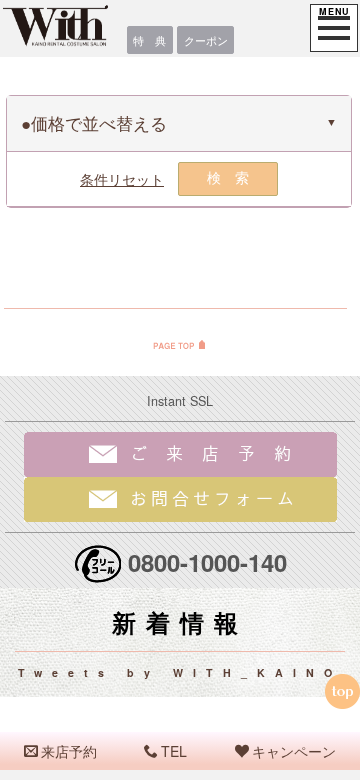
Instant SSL (180, 401)
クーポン (206, 40)
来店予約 (69, 751)
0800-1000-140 (207, 562)
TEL (174, 751)
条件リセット (122, 179)
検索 (235, 178)
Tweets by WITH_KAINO (180, 672)
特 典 (149, 40)
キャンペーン (294, 751)
